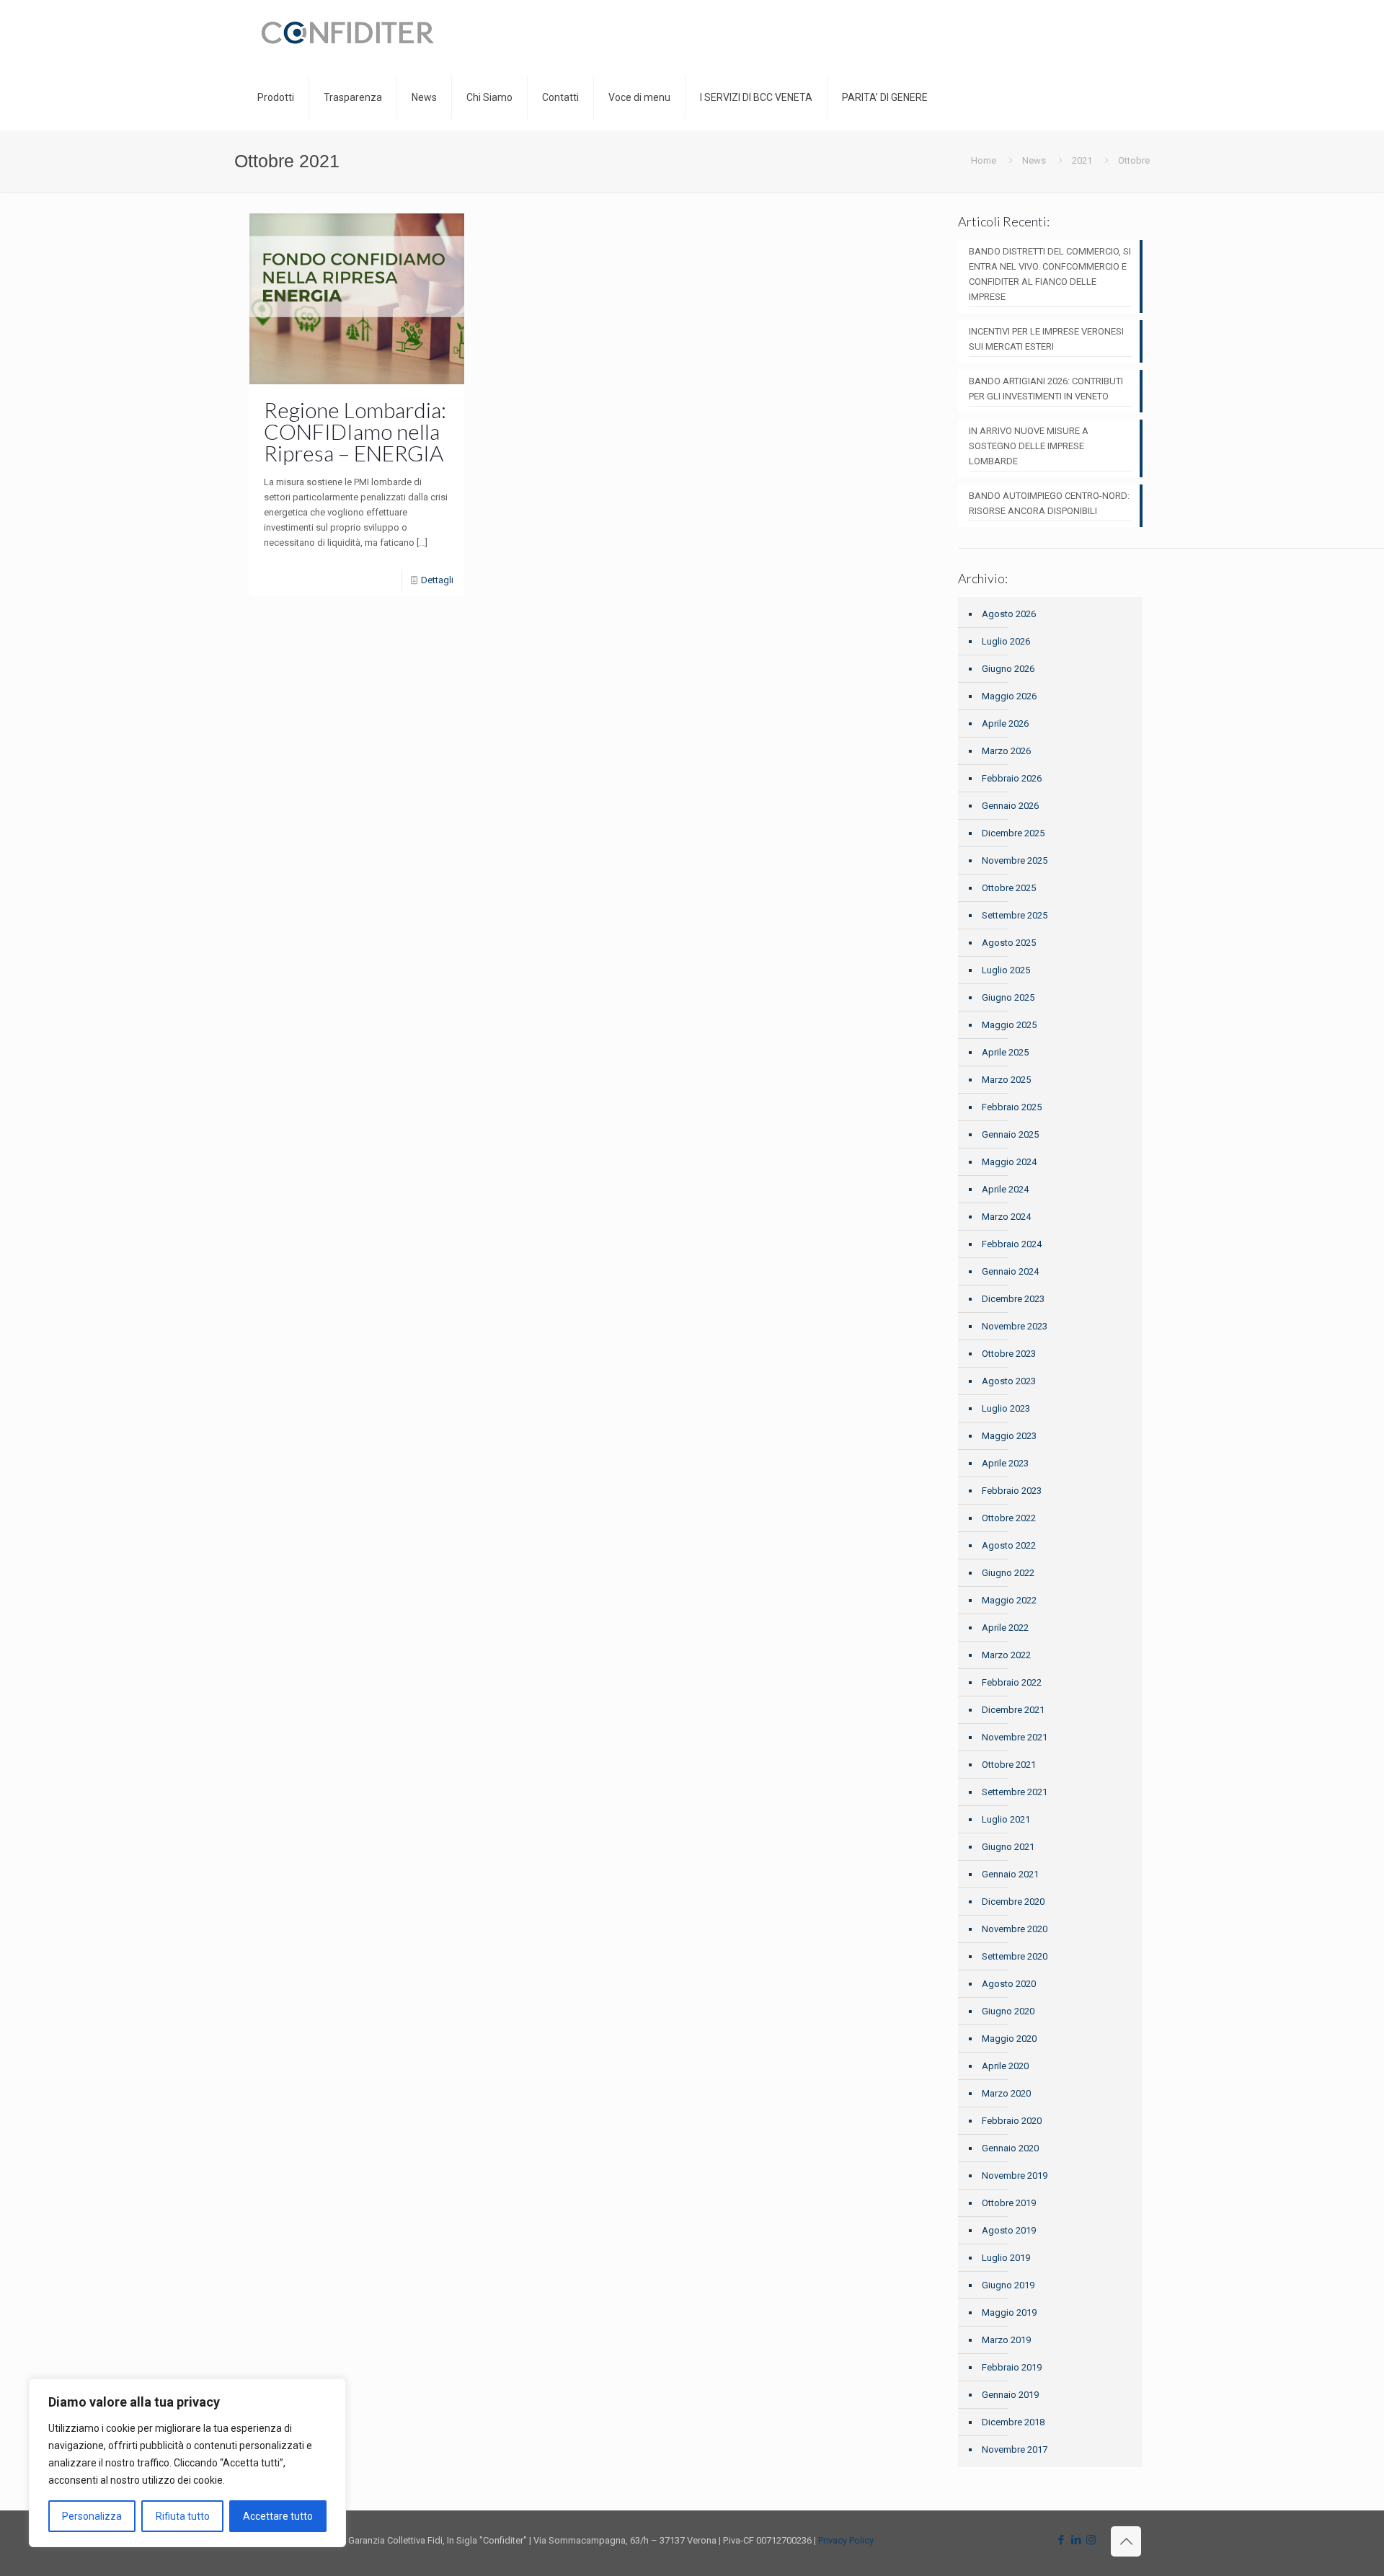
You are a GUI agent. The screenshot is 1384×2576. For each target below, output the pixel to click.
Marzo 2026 (1006, 751)
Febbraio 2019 (1012, 2367)
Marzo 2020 (1006, 2093)
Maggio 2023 (1009, 1436)
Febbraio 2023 (1012, 1491)
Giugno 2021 (1008, 1847)
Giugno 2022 (1008, 1573)
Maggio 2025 (1009, 1025)
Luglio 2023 (1006, 1408)
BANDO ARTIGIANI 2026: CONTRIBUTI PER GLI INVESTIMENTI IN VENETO (1046, 389)
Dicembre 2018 (1013, 2422)
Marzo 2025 (1006, 1080)
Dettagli (437, 580)
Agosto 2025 (1009, 943)
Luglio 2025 (1006, 970)
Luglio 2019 (1006, 2258)
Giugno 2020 (1008, 2011)
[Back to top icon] (1126, 2541)
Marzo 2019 (1006, 2340)
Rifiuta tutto (183, 2516)
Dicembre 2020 (1013, 1902)
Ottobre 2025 (1009, 888)
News (1034, 160)
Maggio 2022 (1009, 1600)
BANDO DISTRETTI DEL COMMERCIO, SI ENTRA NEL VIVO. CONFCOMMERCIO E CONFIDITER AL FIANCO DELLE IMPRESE (1050, 274)
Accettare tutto (278, 2516)
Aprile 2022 (1005, 1628)
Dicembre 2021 (1013, 1710)
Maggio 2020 (1009, 2039)
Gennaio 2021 (1010, 1874)
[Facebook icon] (1061, 2540)
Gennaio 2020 (1010, 2148)
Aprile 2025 (1005, 1052)
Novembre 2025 (1015, 860)
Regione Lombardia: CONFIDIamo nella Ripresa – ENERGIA (355, 431)
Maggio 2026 (1009, 696)
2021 (1082, 160)
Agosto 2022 (1009, 1545)
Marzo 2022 (1006, 1655)
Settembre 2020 (1015, 1956)
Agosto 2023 (1009, 1381)
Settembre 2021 (1015, 1792)
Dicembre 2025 (1013, 833)
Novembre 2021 (1015, 1737)
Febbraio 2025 (1012, 1107)
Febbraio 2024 (1012, 1244)
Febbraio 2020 (1012, 2121)
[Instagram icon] (1091, 2540)
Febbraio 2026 (1012, 778)
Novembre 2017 (1015, 2449)
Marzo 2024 (1006, 1217)
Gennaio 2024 (1010, 1271)
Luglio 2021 (1006, 1819)
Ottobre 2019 (1009, 2203)
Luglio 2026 (1006, 641)
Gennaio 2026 (1010, 806)
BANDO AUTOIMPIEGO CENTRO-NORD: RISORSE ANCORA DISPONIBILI (1049, 503)
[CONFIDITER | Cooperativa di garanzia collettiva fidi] (347, 32)
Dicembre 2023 (1013, 1299)
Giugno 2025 (1008, 997)
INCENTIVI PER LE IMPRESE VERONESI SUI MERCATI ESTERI (1046, 339)
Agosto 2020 (1009, 1984)
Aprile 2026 (1005, 723)
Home (984, 160)
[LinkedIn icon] (1076, 2540)
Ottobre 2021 (1009, 1765)
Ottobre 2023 (1009, 1354)
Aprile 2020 (1005, 2066)
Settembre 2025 (1015, 915)
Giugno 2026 (1008, 669)
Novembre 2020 (1015, 1929)
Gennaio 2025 (1010, 1134)
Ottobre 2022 (1009, 1518)
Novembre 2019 (1015, 2176)
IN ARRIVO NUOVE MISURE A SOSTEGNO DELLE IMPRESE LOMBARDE (1029, 446)
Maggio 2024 (1009, 1162)
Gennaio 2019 (1010, 2395)
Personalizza (92, 2516)
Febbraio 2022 (1012, 1682)
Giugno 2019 (1008, 2285)
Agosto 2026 (1009, 614)
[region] (187, 2463)
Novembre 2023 (1015, 1326)
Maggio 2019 (1009, 2312)
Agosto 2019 (1009, 2230)
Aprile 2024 (1005, 1189)
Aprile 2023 (1005, 1463)
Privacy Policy (846, 2540)
